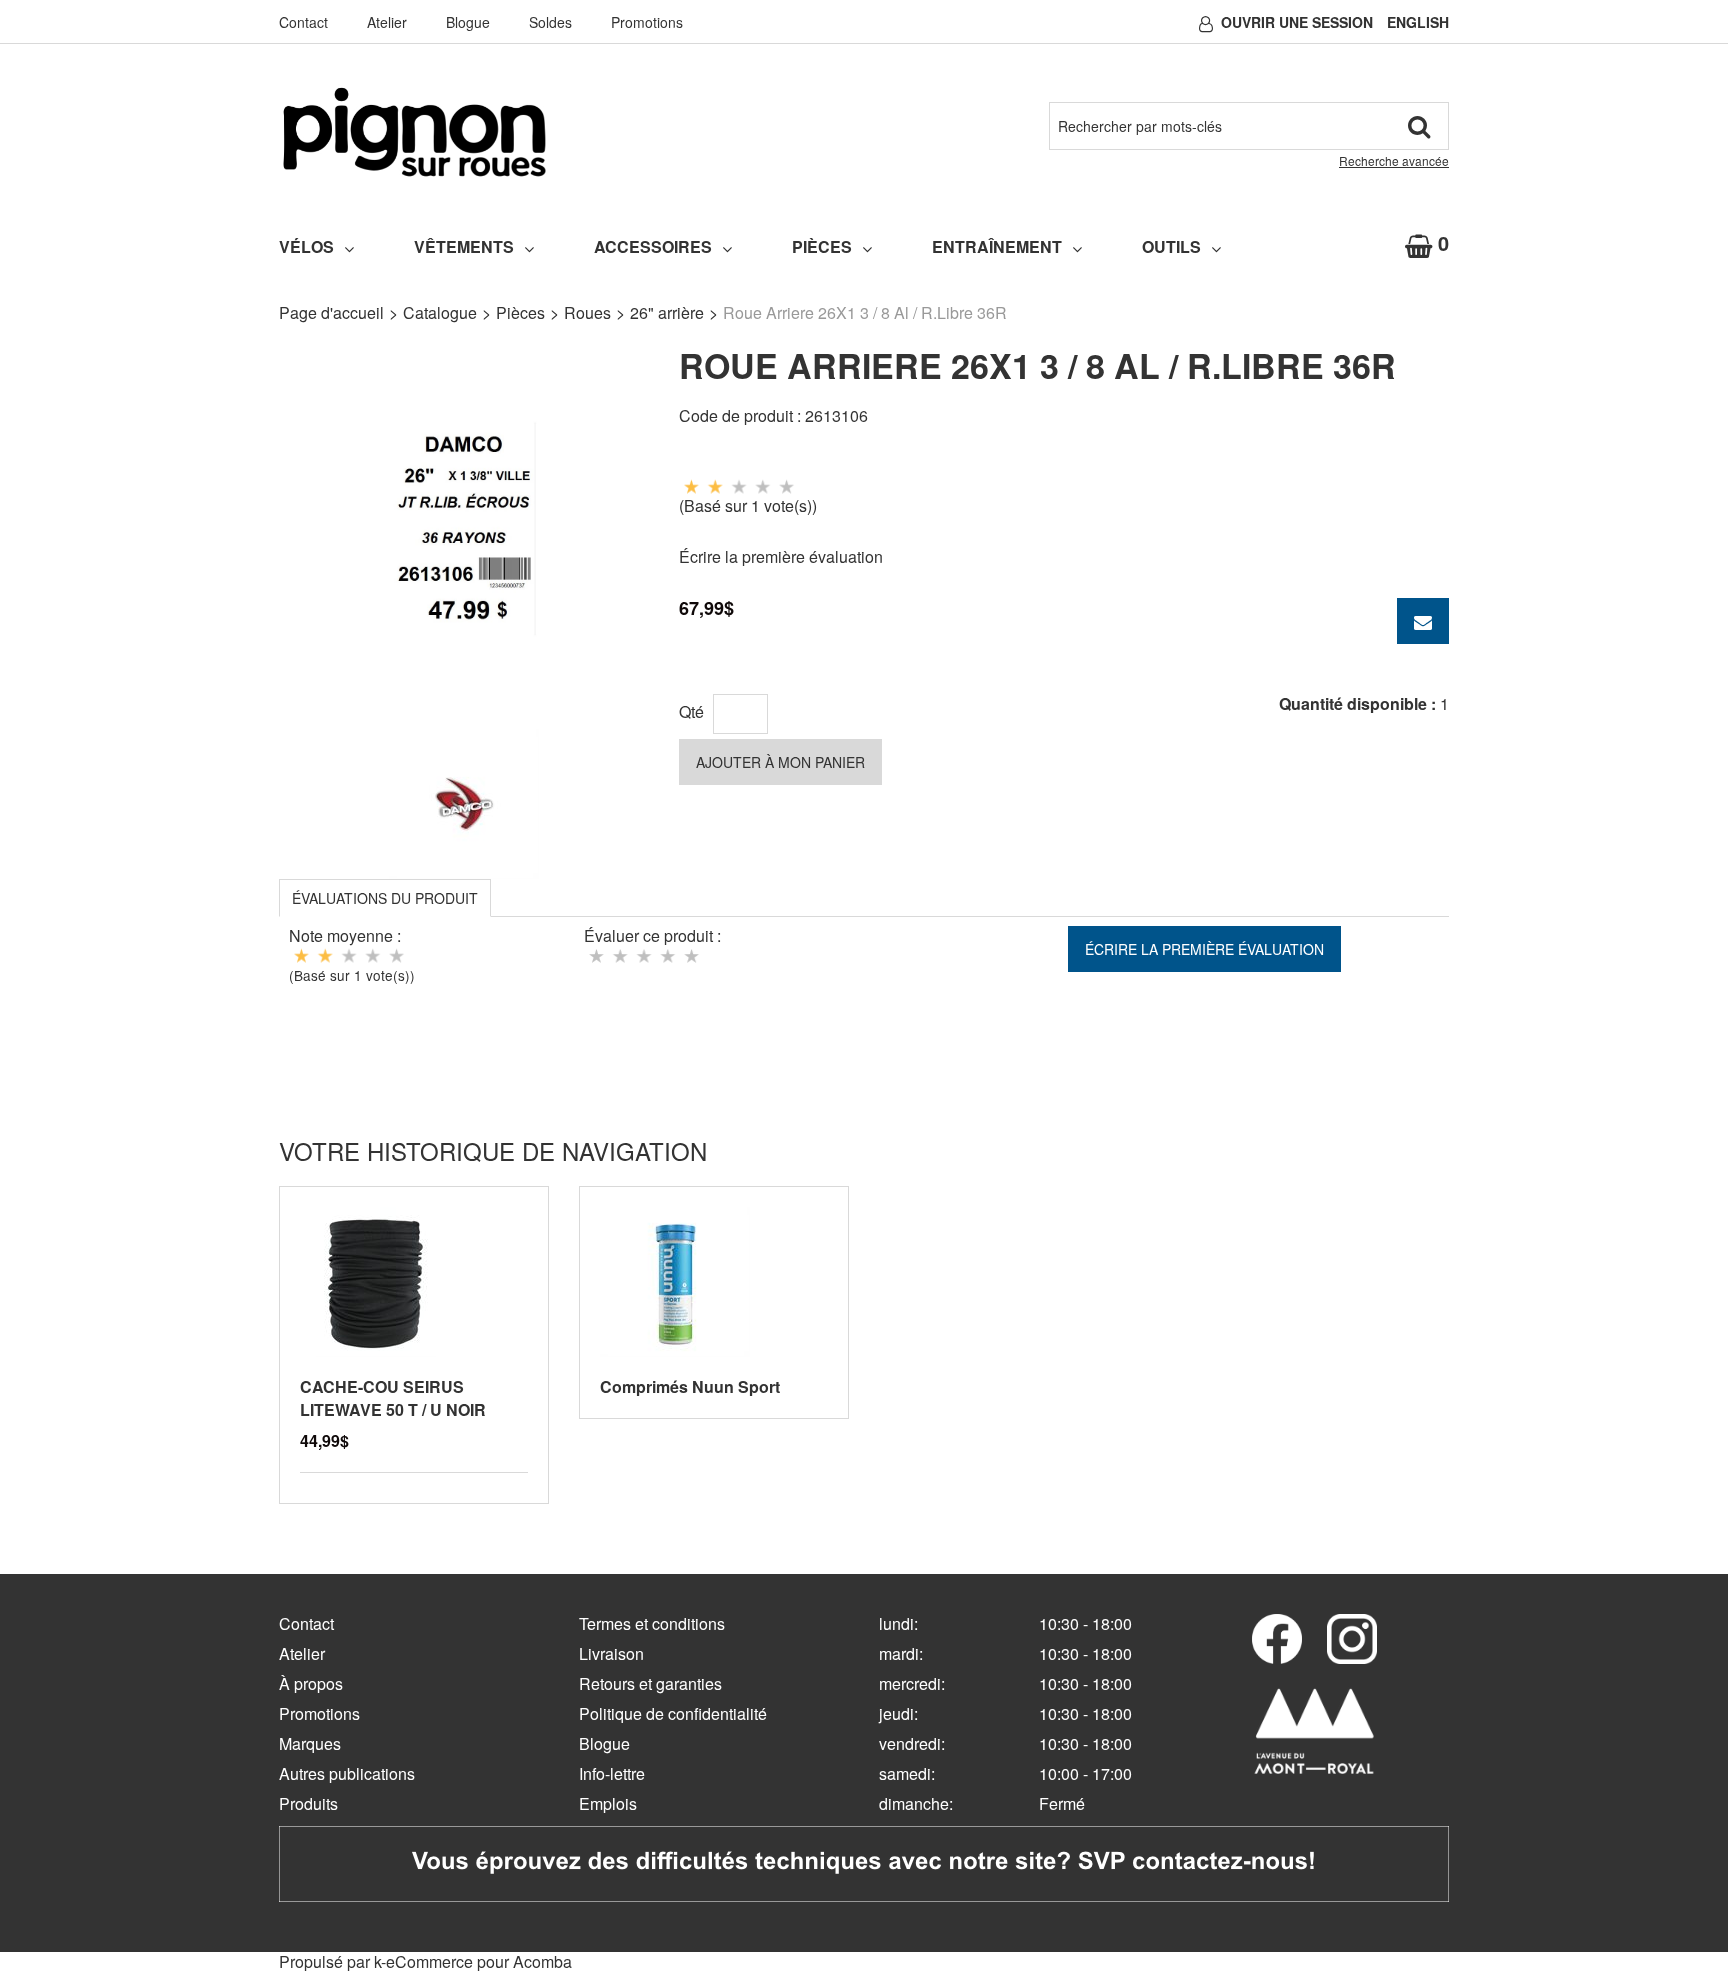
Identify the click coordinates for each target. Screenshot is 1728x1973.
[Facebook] (1277, 1639)
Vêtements (464, 246)
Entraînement (997, 246)
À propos (311, 1683)
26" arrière (667, 312)
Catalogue (440, 312)
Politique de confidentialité (673, 1713)
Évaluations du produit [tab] (385, 898)
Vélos (306, 246)
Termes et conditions (652, 1623)
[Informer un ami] (1423, 621)
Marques (310, 1743)
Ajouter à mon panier (780, 762)
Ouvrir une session (1297, 22)
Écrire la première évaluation (781, 556)
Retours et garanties (650, 1683)
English (1418, 22)
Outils (1171, 246)
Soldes (550, 22)
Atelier (387, 22)
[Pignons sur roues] (414, 132)
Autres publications (347, 1773)
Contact (303, 22)
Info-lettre (612, 1773)
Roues (587, 312)
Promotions (647, 22)
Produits (308, 1803)
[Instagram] (1352, 1639)
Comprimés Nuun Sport (690, 1386)
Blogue (468, 22)
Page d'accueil (331, 312)
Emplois (608, 1803)
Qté (691, 711)
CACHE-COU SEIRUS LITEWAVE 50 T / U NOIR (393, 1398)
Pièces (822, 246)
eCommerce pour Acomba (479, 1961)
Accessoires (653, 246)
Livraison (611, 1653)
